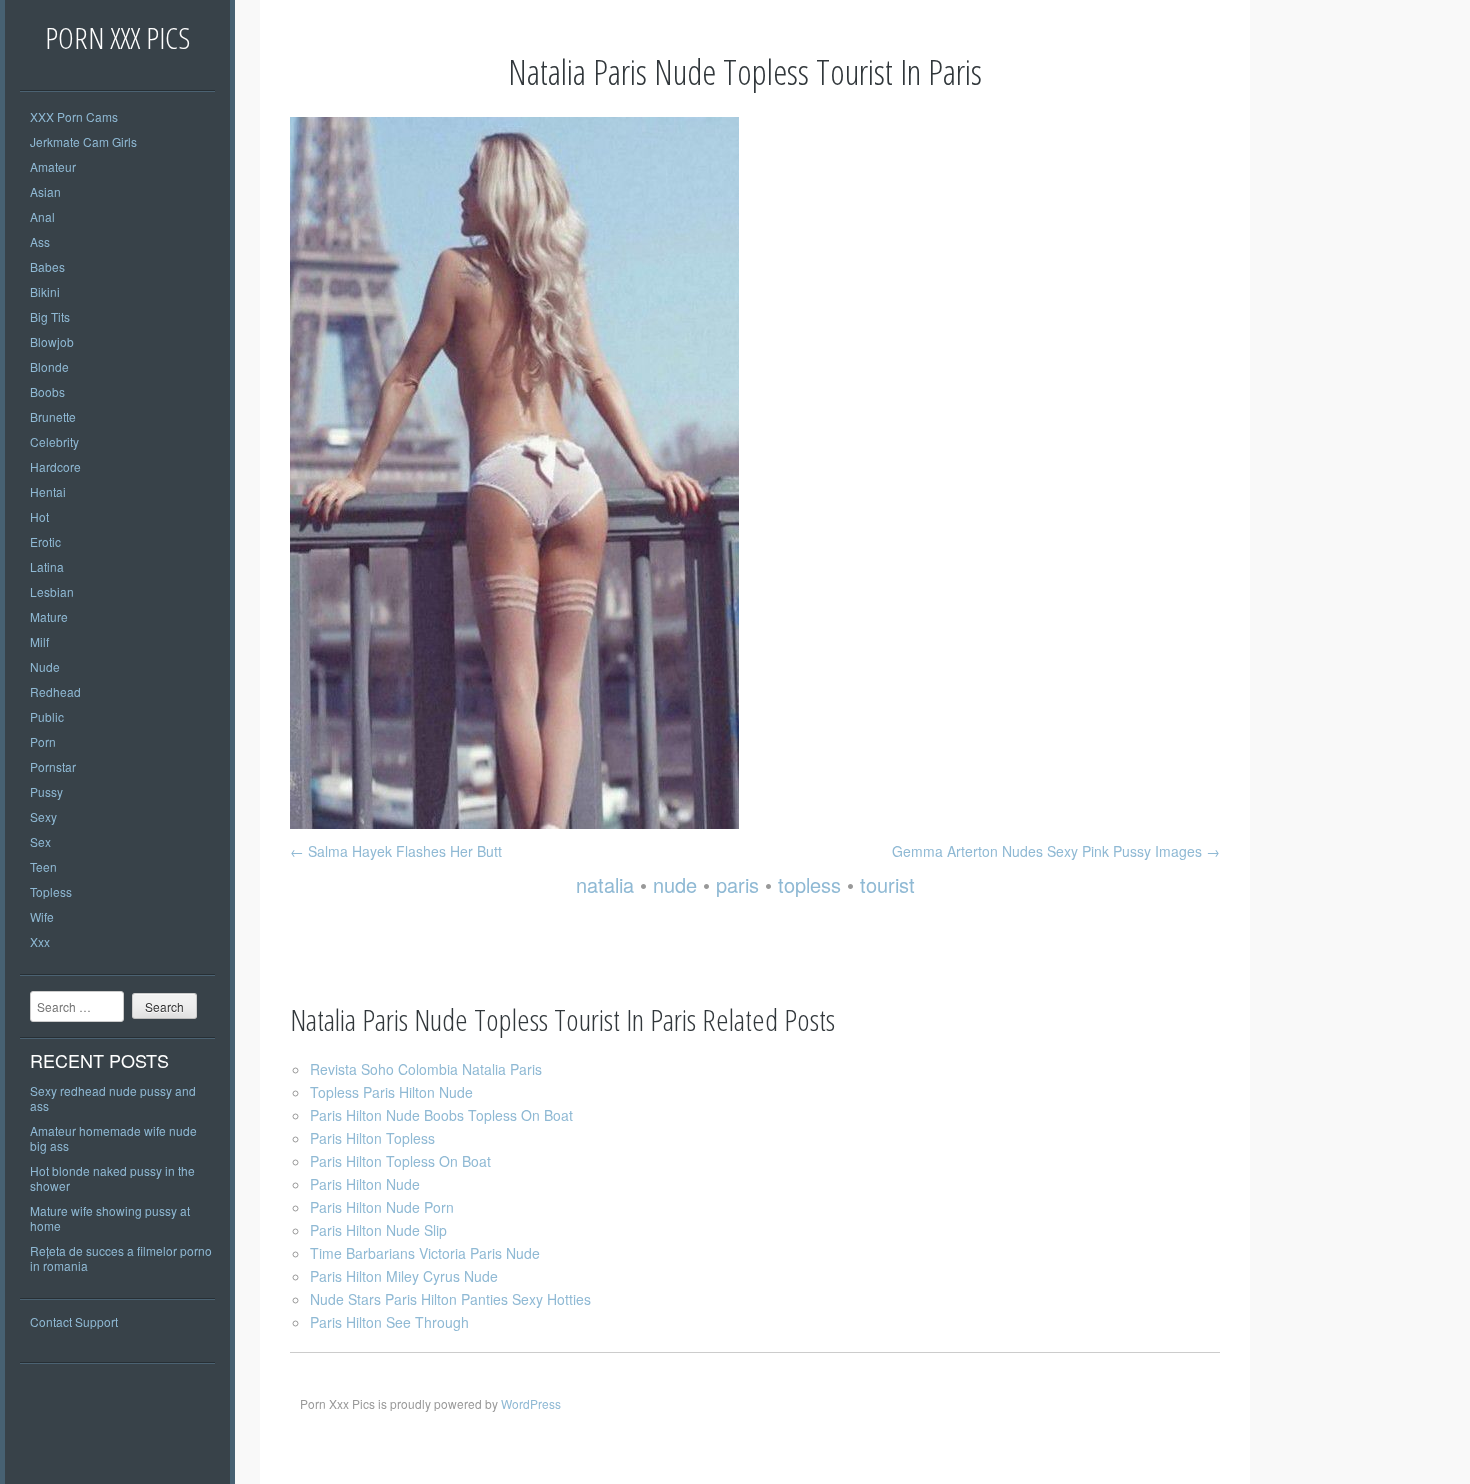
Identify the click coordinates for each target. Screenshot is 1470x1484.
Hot (39, 516)
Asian (45, 191)
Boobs (47, 391)
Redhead (55, 691)
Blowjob (52, 341)
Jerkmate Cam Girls (83, 141)
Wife (42, 916)
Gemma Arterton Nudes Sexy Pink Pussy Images (1056, 851)
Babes (47, 266)
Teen (43, 866)
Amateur (53, 166)
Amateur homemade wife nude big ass (113, 1138)
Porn (43, 741)
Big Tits (50, 316)
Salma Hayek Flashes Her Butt (396, 851)
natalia (605, 884)
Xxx (40, 941)
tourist (887, 884)
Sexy (43, 816)
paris (737, 884)
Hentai (48, 491)
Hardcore (55, 466)
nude (675, 884)
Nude (45, 666)
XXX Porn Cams (74, 116)
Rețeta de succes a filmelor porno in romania (121, 1258)
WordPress (531, 1403)
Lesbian (52, 591)
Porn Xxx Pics (117, 37)
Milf (39, 641)
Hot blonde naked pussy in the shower (112, 1178)
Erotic (45, 541)
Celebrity (54, 441)
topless (809, 884)
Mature (49, 616)
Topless (51, 891)
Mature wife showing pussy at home (110, 1218)
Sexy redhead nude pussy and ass (113, 1098)
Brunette (53, 416)
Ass (40, 241)
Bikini (45, 291)
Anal (42, 216)
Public (47, 716)
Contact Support (74, 1321)
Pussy (46, 791)
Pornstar (53, 766)
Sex (40, 841)
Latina (47, 566)
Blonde (49, 366)
